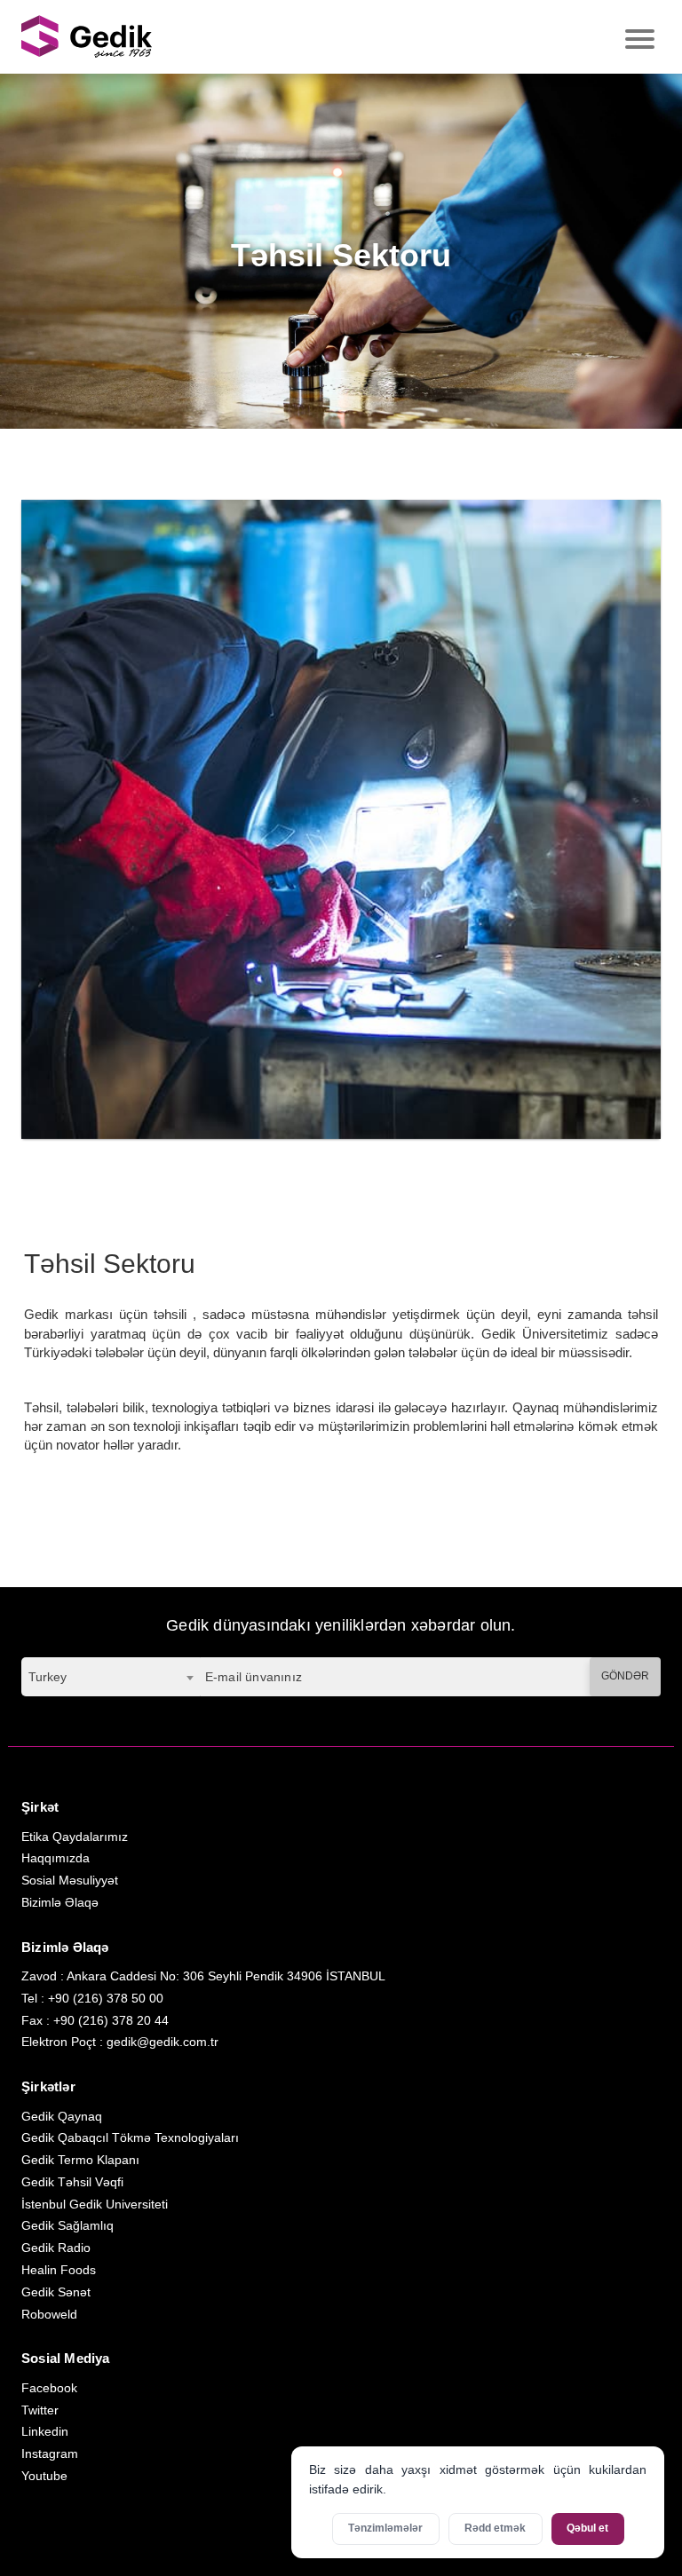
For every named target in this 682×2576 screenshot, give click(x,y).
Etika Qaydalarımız (75, 1837)
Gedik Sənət (56, 2292)
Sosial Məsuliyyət (70, 1880)
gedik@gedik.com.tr (163, 2042)
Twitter (40, 2410)
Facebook (49, 2388)
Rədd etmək (495, 2528)
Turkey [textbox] (48, 1677)
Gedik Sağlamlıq (67, 2225)
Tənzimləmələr (385, 2528)
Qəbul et (587, 2528)
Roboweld (49, 2314)
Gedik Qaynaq (62, 2116)
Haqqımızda (56, 1858)
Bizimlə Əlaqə (60, 1902)
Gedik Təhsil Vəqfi (72, 2182)
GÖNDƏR (625, 1676)
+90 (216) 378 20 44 (111, 2020)
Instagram (50, 2454)
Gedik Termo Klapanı (80, 2160)
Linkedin (45, 2431)
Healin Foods (59, 2270)
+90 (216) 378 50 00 (106, 1998)
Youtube (44, 2476)
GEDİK (88, 37)
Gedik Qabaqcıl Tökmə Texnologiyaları (130, 2137)
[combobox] (111, 1677)
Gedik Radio (56, 2248)
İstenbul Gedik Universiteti (95, 2204)
